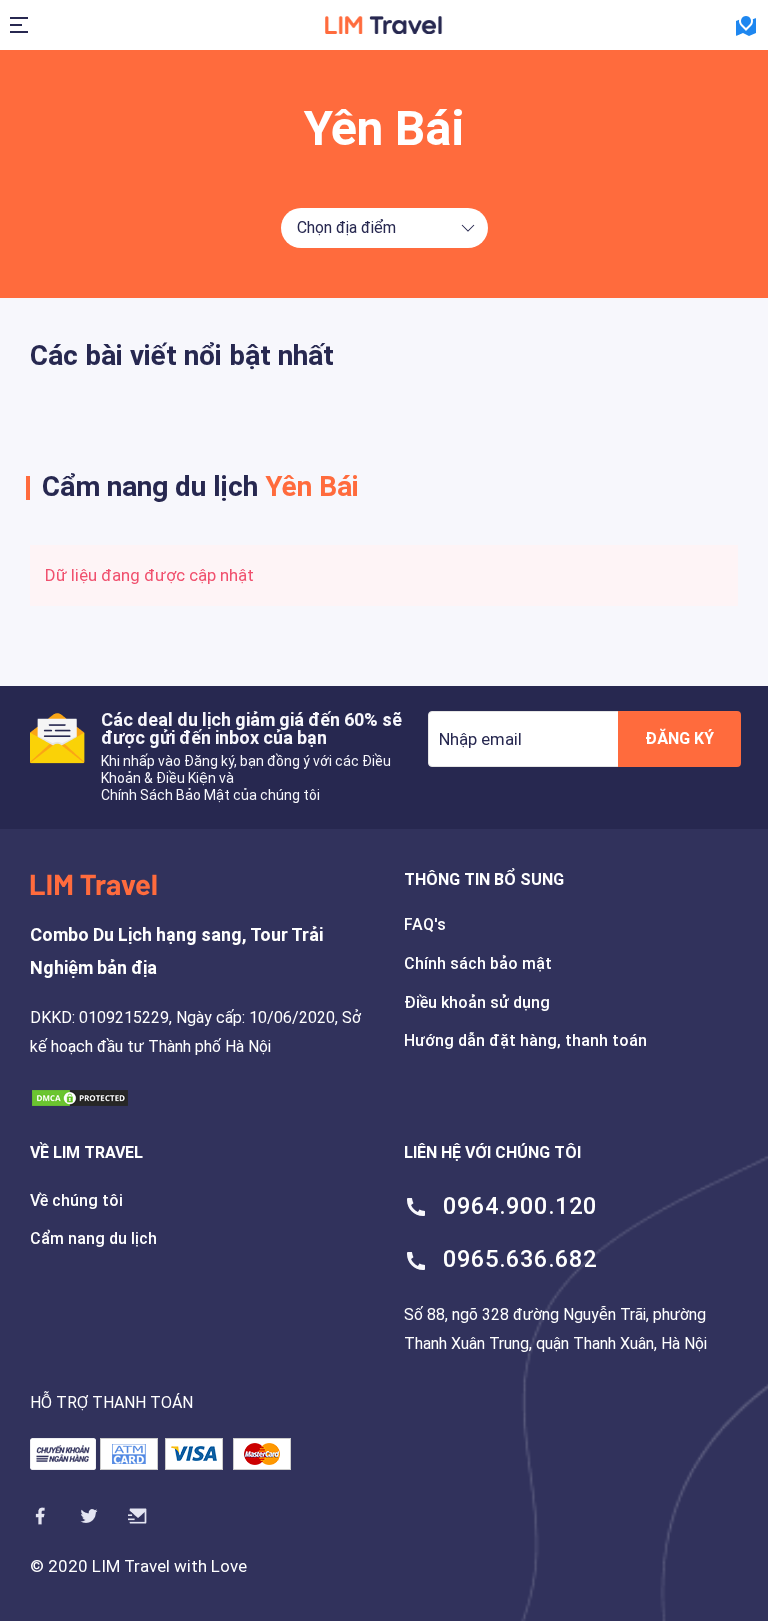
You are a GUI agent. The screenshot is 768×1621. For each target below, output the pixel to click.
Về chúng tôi (76, 1200)
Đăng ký (679, 738)
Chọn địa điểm (346, 227)
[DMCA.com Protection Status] (80, 1097)
